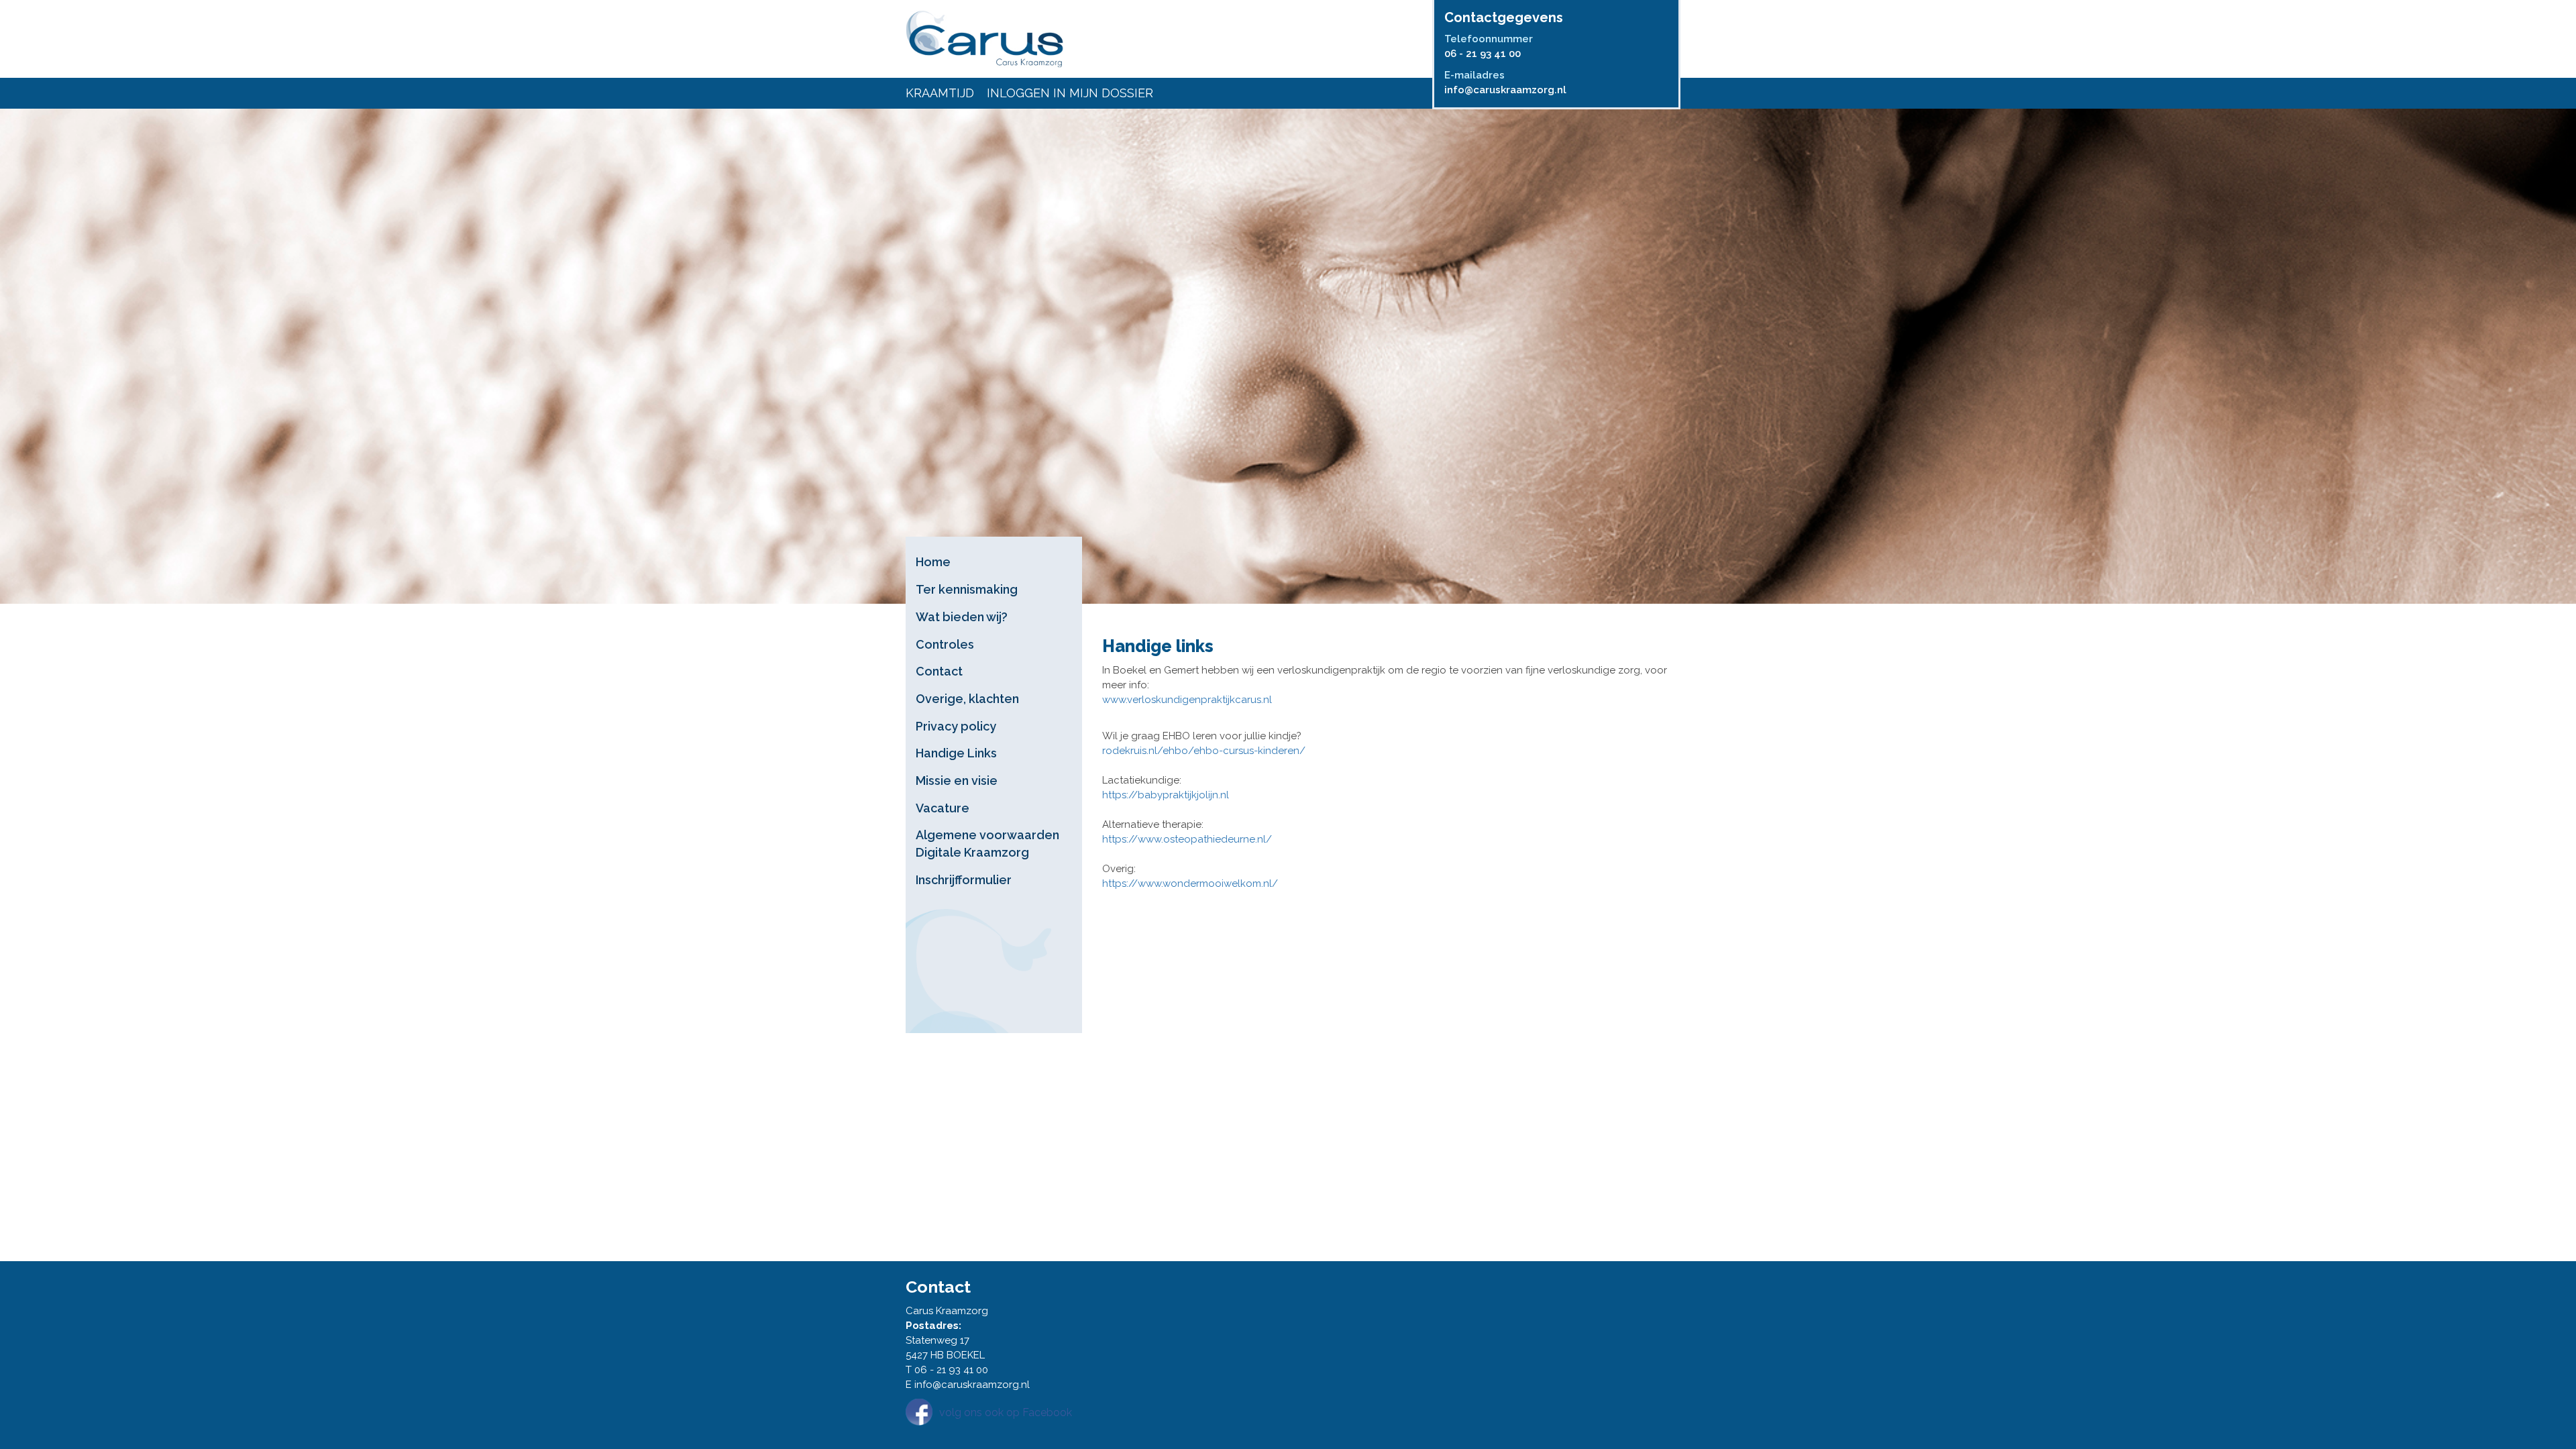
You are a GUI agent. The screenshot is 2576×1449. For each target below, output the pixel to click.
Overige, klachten (967, 699)
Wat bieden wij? (962, 617)
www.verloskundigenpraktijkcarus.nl (1187, 700)
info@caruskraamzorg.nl (1505, 90)
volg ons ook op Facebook (1006, 1412)
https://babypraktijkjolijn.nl (1166, 795)
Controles (945, 644)
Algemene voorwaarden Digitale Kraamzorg (987, 844)
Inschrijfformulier (964, 880)
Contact (939, 671)
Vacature (943, 808)
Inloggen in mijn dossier (1070, 93)
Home (933, 562)
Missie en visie (957, 781)
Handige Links (956, 753)
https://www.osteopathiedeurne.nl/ (1187, 839)
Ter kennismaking (967, 589)
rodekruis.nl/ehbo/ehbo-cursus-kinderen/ (1204, 751)
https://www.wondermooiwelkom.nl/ (1190, 883)
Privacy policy (956, 726)
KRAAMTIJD (940, 93)
